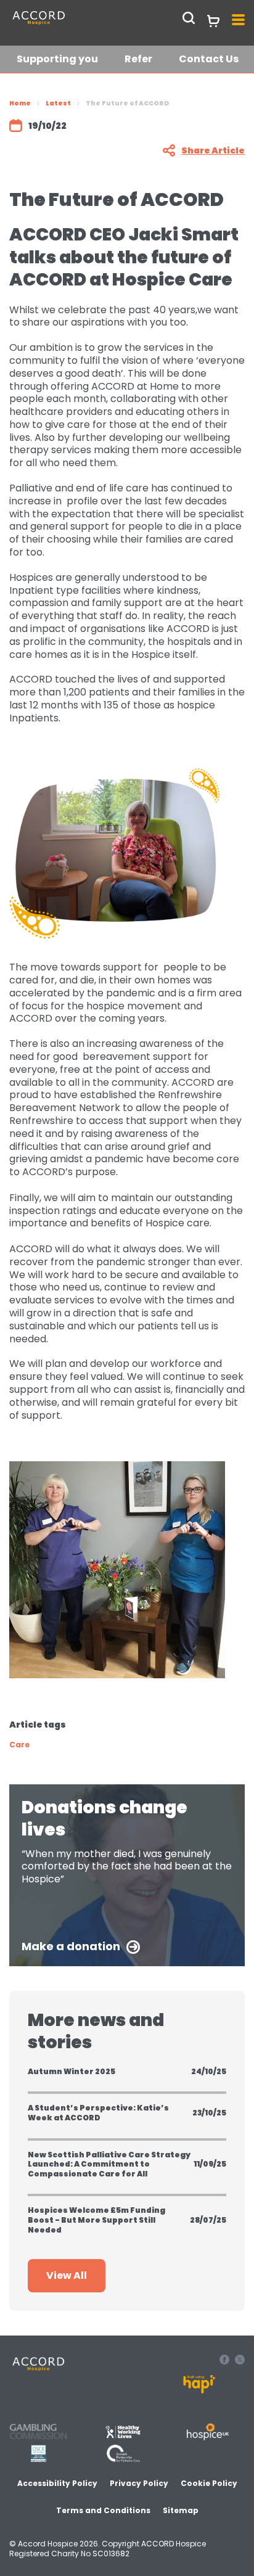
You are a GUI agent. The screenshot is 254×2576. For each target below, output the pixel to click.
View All (67, 2275)
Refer (138, 59)
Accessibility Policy (57, 2483)
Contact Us (209, 59)
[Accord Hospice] (67, 24)
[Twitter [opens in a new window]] (240, 2361)
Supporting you (57, 59)
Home (20, 103)
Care (19, 1745)
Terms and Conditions (103, 2510)
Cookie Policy (209, 2483)
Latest (58, 103)
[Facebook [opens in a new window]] (226, 2361)
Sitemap (181, 2510)
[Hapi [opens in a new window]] (199, 2390)
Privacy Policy (139, 2483)
